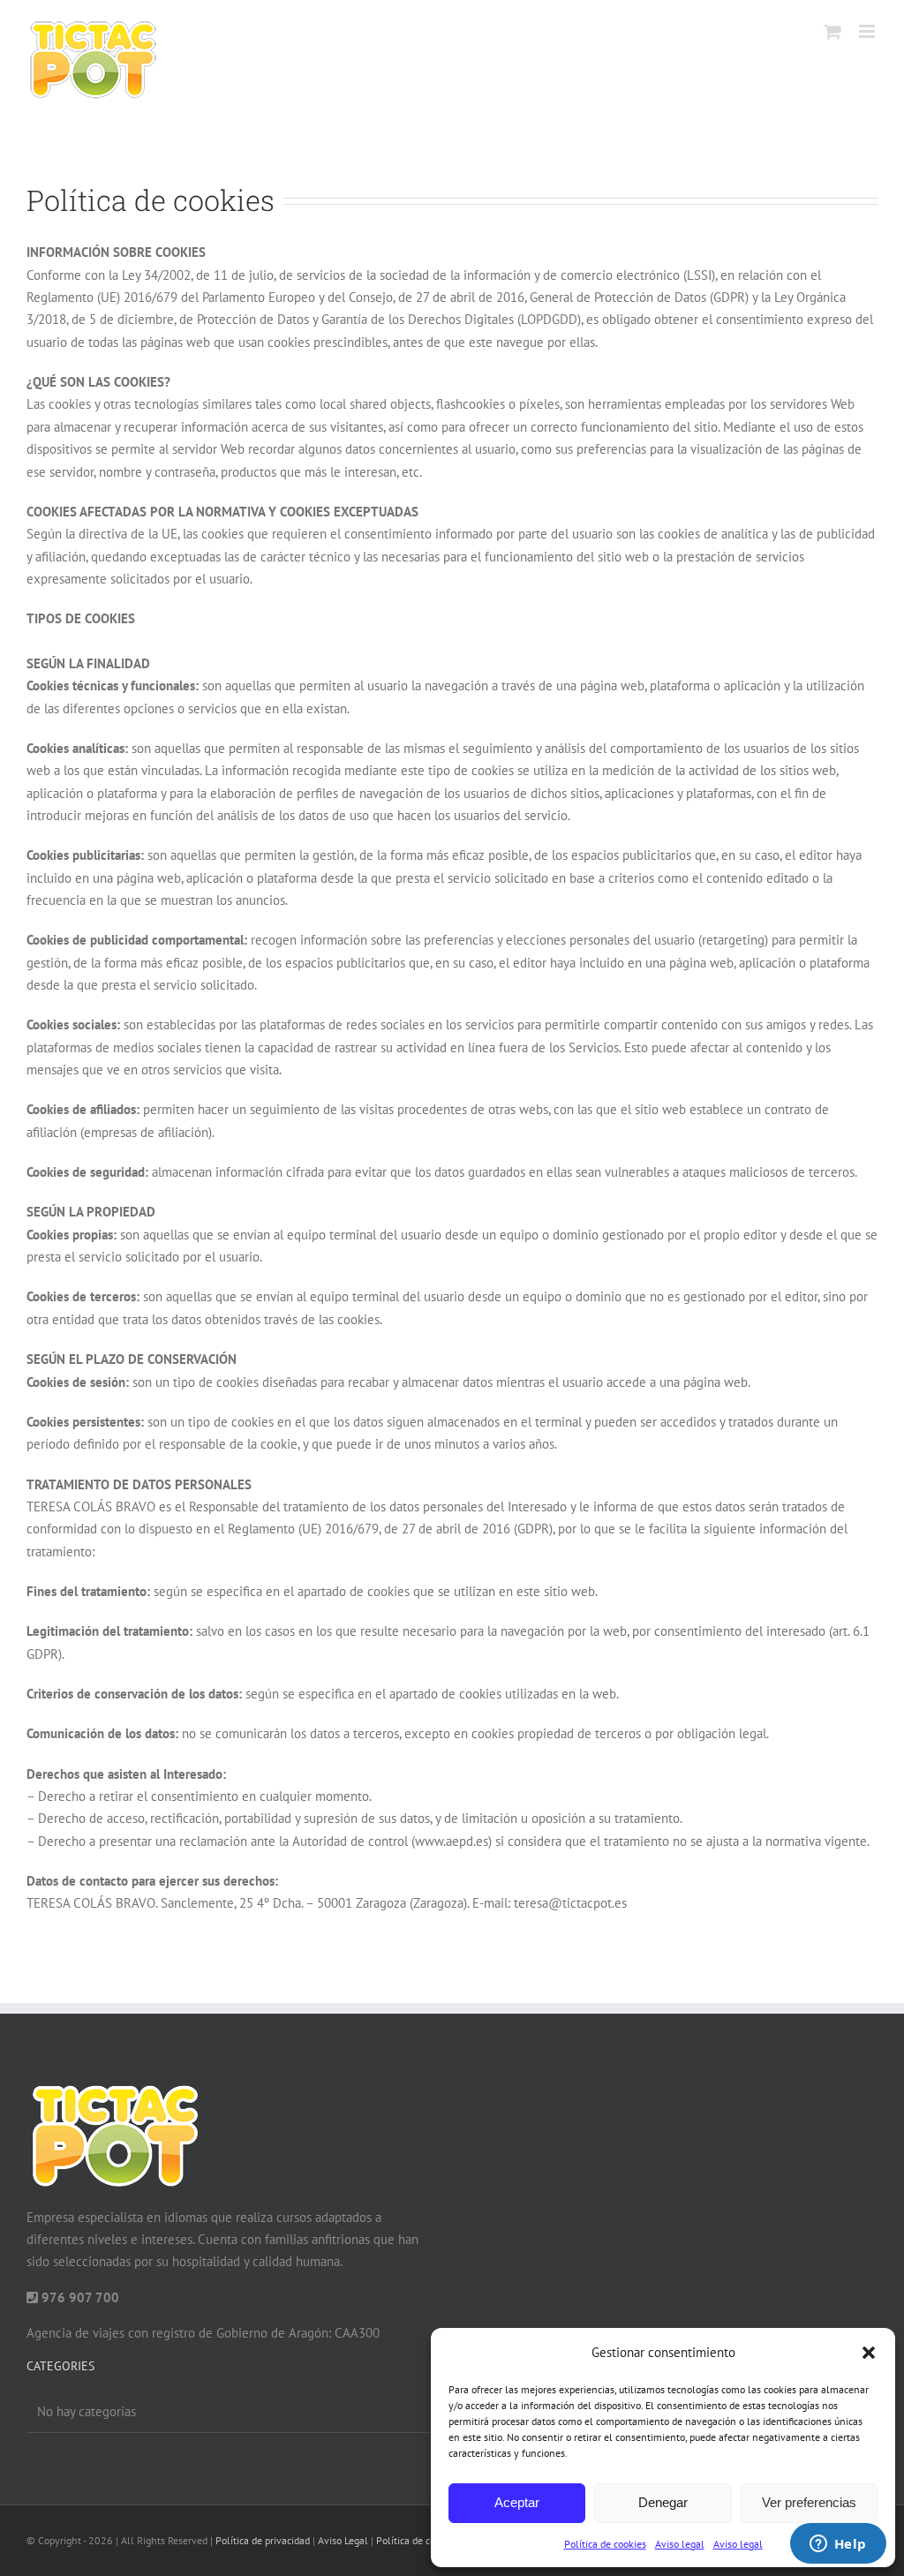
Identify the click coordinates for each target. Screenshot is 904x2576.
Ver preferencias (809, 2502)
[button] (869, 2353)
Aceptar (517, 2502)
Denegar (663, 2502)
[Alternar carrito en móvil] (832, 31)
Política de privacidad (263, 2540)
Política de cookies (605, 2544)
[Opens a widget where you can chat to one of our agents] (838, 2545)
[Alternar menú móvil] (868, 31)
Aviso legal (680, 2544)
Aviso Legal (343, 2540)
